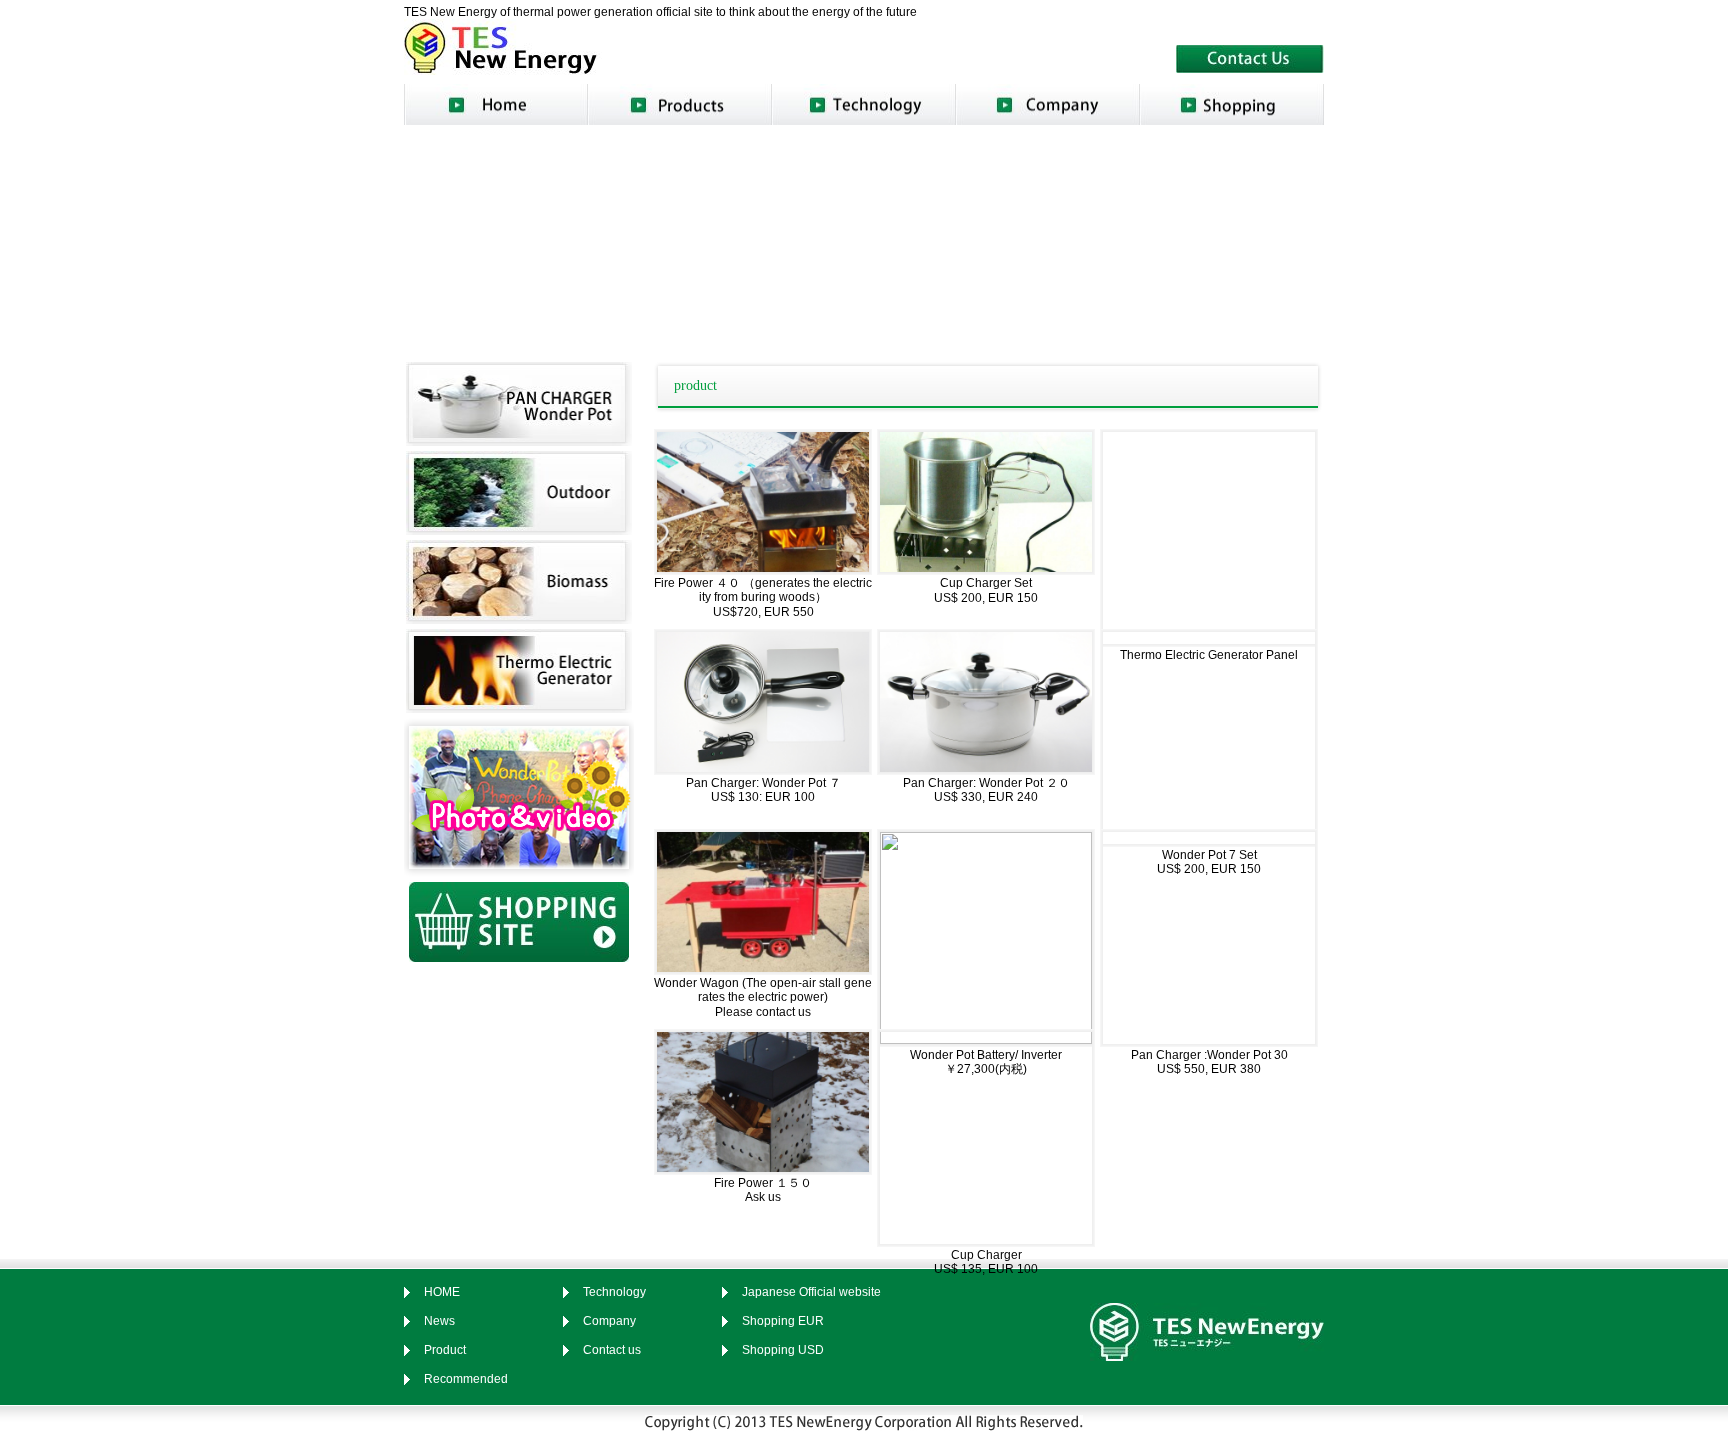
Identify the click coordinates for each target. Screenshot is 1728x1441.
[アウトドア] (519, 528)
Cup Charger (986, 1255)
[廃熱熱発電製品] (519, 706)
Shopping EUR (783, 1321)
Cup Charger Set (986, 583)
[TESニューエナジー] (503, 68)
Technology (614, 1292)
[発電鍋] (519, 439)
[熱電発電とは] (864, 104)
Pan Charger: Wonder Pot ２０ (986, 783)
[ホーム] (496, 104)
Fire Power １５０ (769, 1183)
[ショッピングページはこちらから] (519, 955)
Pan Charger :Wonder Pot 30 (1209, 1055)
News (439, 1321)
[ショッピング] (1232, 104)
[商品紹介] (680, 104)
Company (609, 1321)
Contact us (612, 1350)
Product (445, 1350)
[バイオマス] (519, 617)
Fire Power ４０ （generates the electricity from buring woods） (763, 590)
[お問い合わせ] (1250, 66)
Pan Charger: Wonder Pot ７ (763, 783)
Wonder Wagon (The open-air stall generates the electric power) (763, 990)
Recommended (466, 1379)
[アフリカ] (519, 870)
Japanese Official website (811, 1292)
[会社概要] (1048, 104)
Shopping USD (783, 1350)
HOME (442, 1292)
